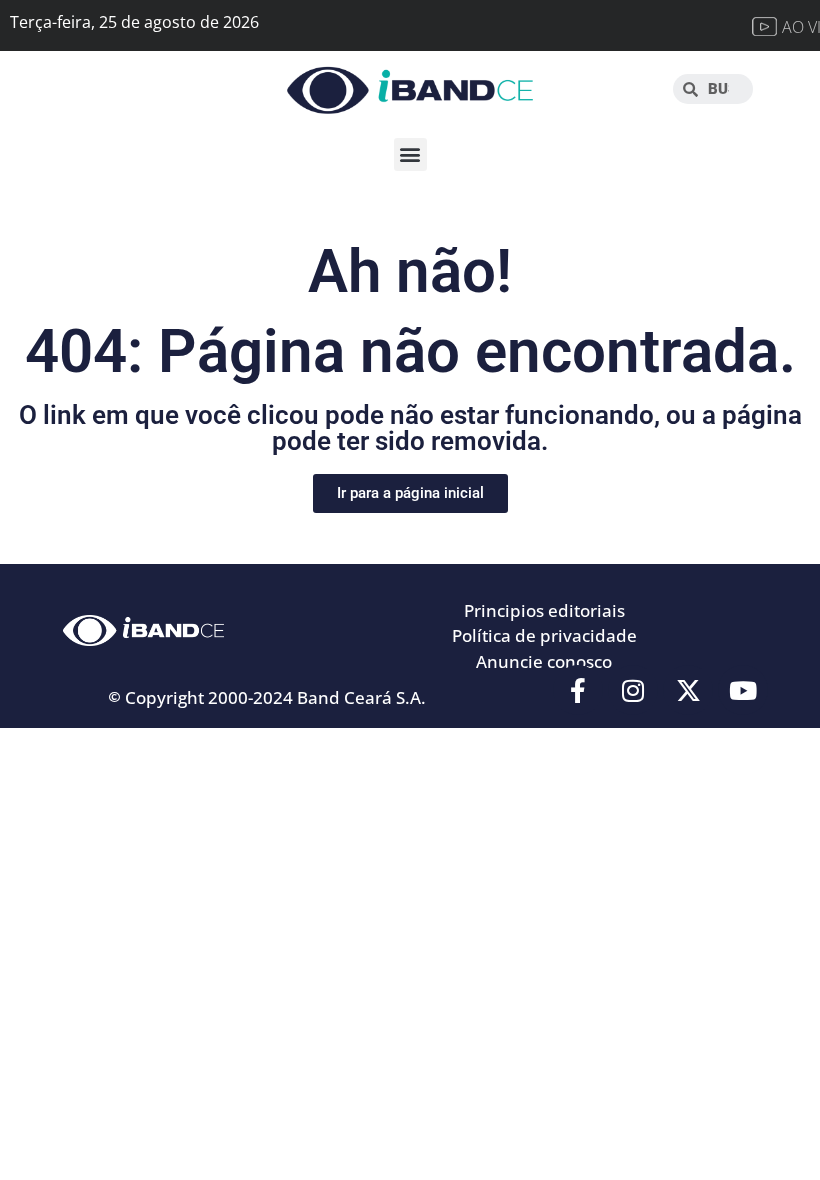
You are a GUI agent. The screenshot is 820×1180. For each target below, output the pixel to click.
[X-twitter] (688, 690)
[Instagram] (633, 690)
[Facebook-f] (578, 690)
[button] (410, 154)
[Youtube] (743, 690)
